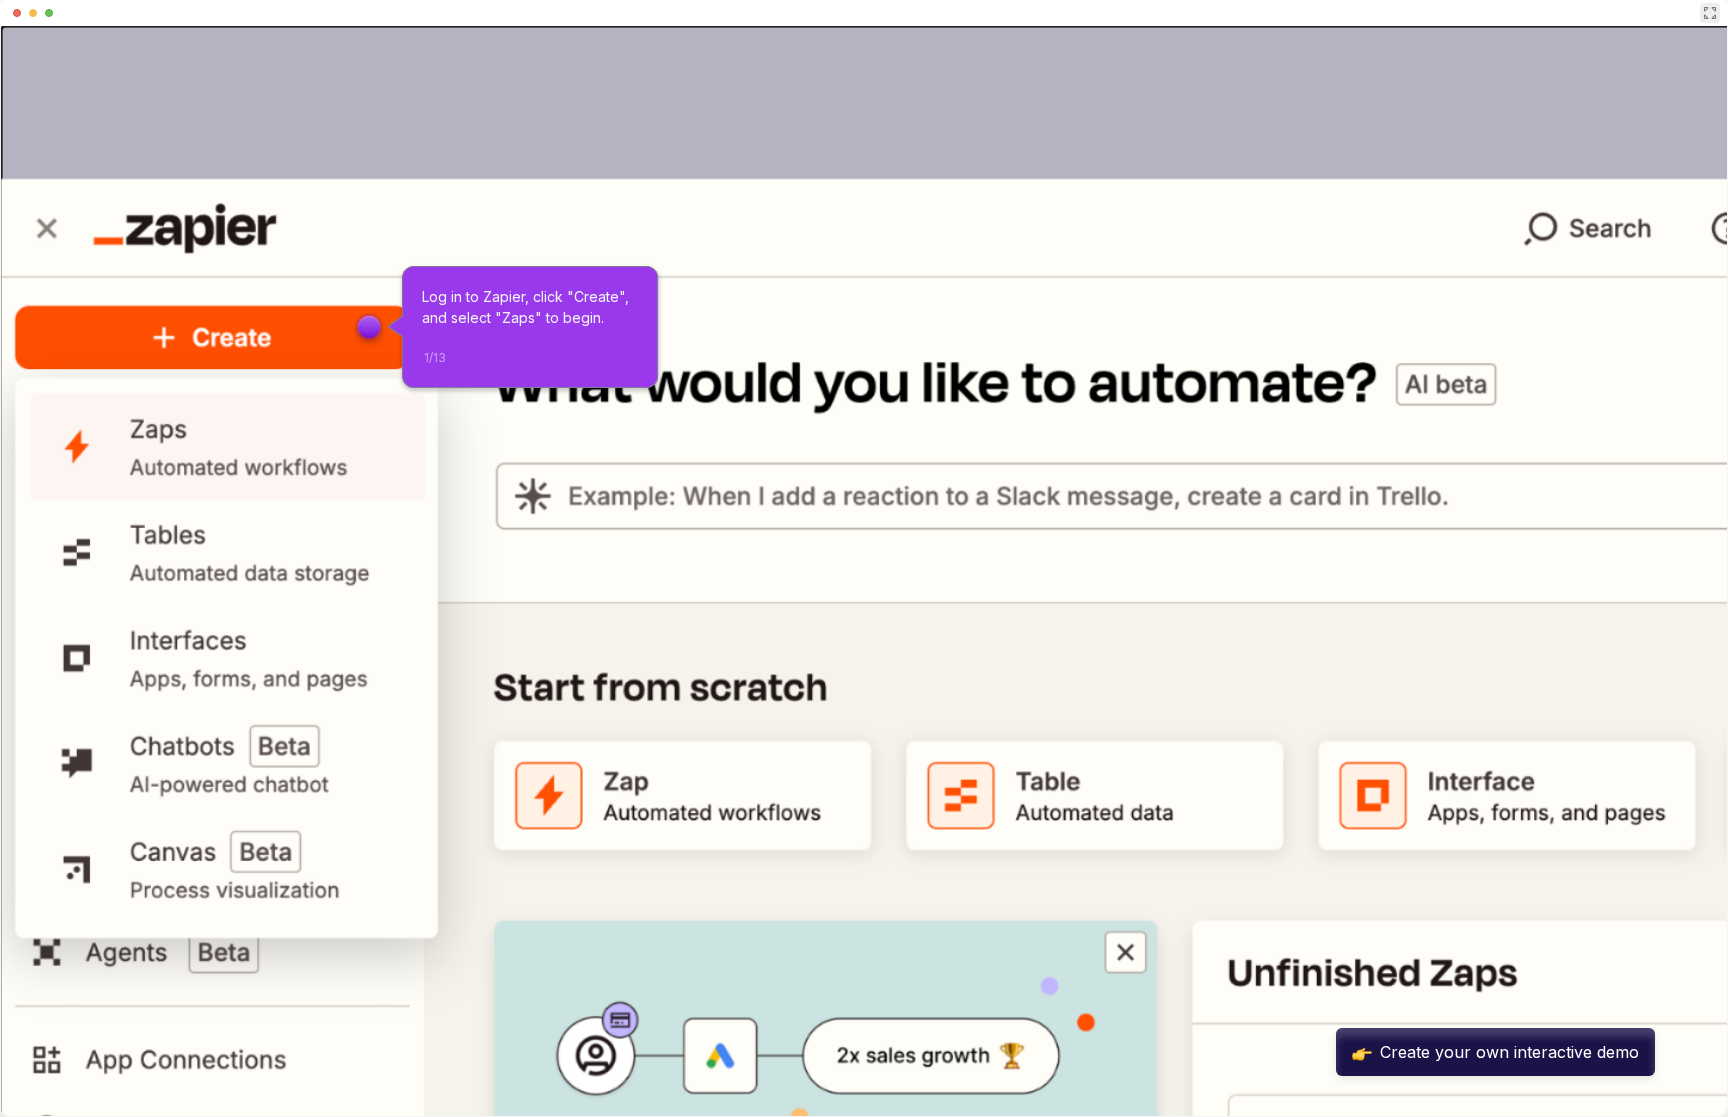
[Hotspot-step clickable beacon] (369, 327)
